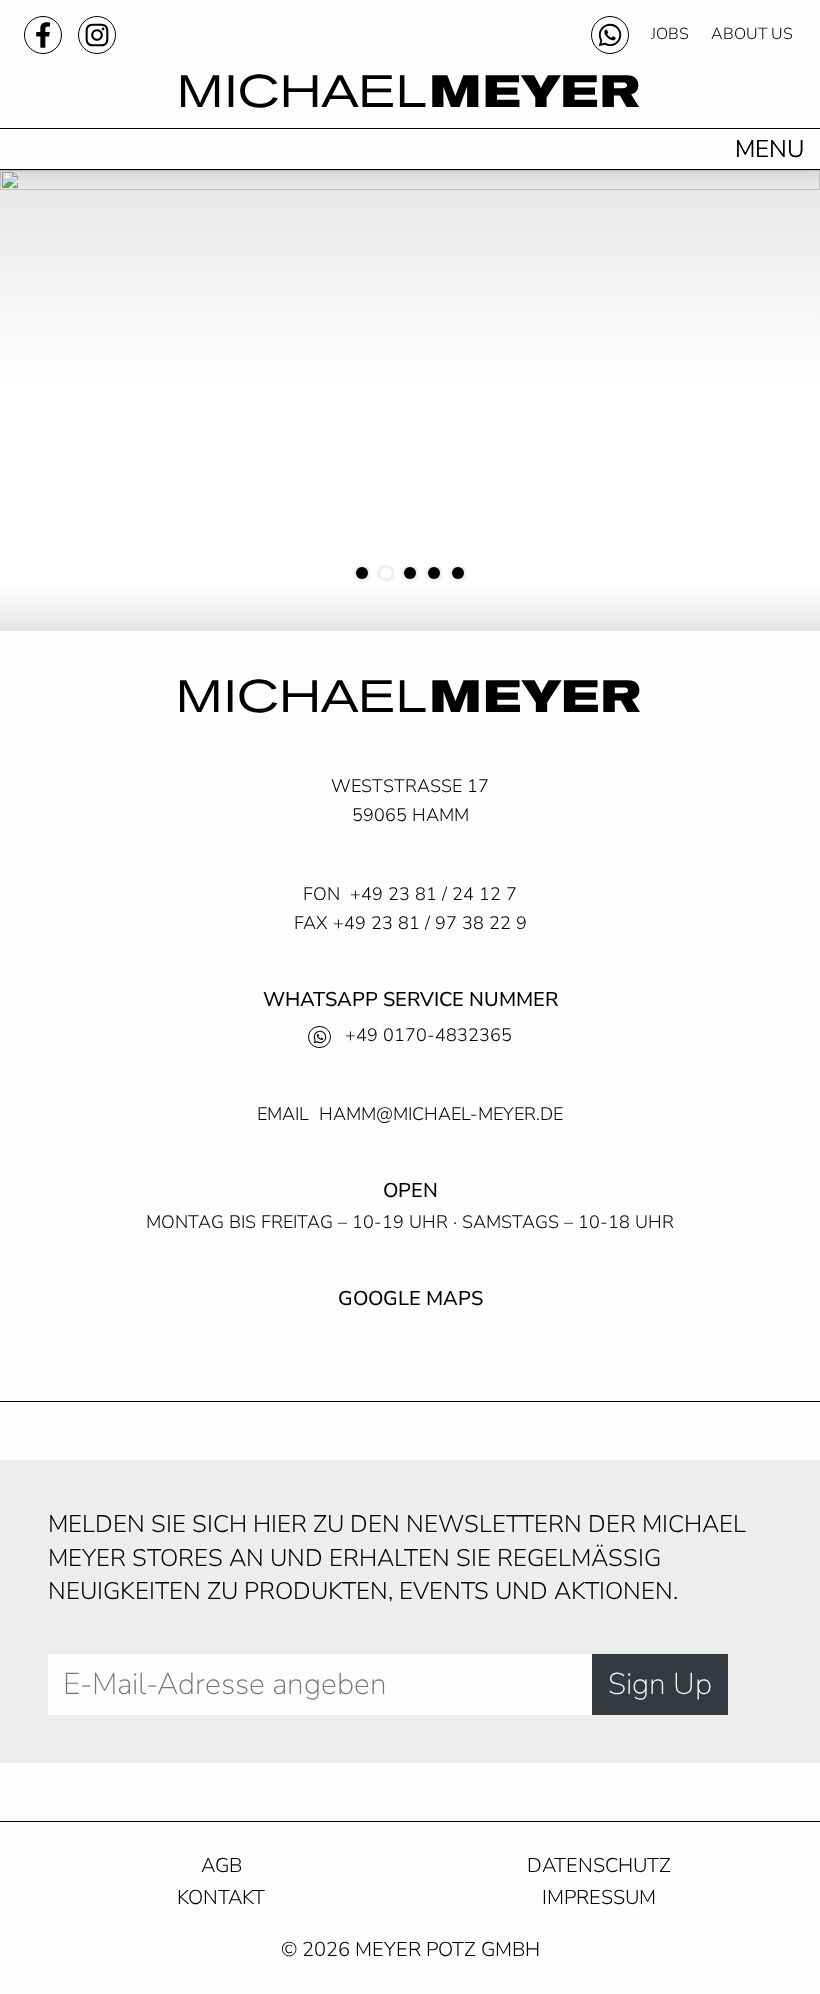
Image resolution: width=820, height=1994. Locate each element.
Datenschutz (599, 1866)
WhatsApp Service (610, 35)
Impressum (599, 1898)
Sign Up (660, 1684)
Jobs (670, 34)
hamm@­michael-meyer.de (441, 1114)
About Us (752, 34)
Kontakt (221, 1898)
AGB (221, 1866)
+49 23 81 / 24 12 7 (433, 894)
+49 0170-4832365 (428, 1035)
